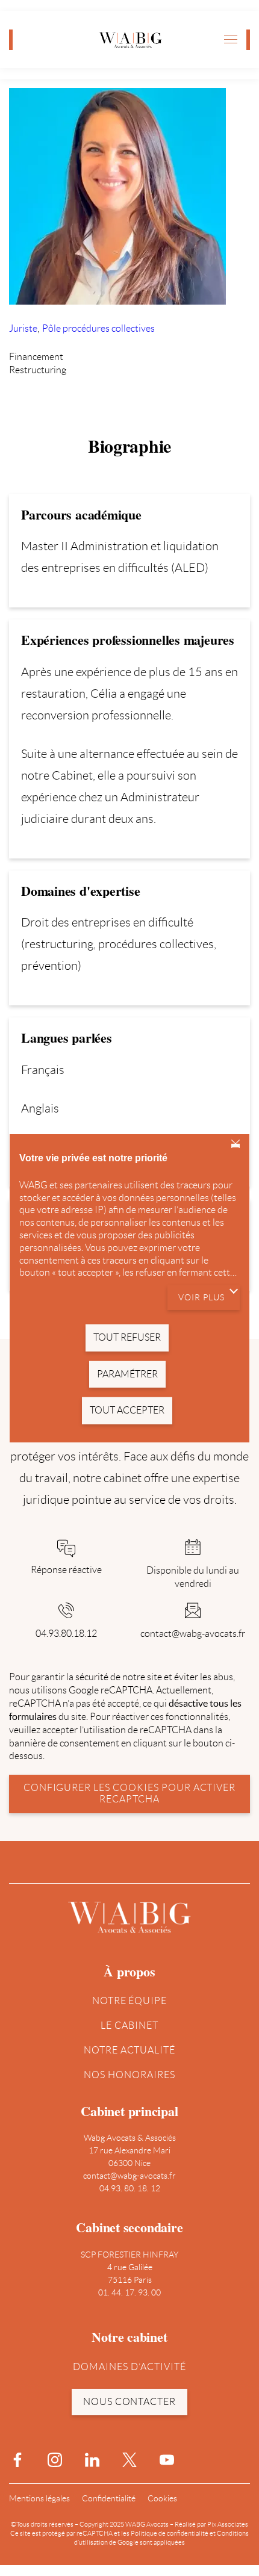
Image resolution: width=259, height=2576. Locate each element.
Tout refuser (236, 1145)
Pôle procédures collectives (98, 328)
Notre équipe (130, 2001)
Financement (36, 357)
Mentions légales (39, 2498)
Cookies (162, 2498)
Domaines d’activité (129, 2367)
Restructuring (38, 370)
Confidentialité (109, 2498)
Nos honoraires (129, 2075)
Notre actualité (129, 2050)
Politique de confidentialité (170, 2533)
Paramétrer (127, 1373)
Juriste (23, 328)
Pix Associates (228, 2524)
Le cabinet (129, 2025)
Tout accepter (127, 1410)
